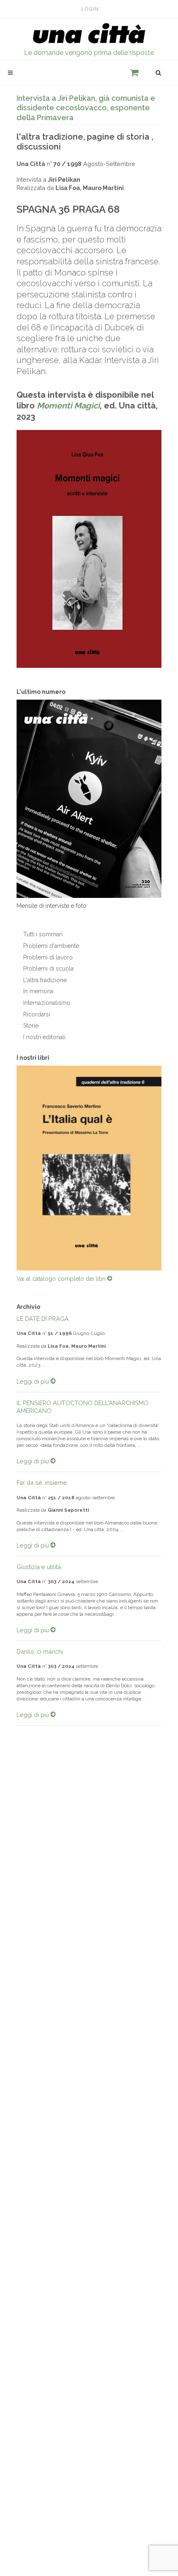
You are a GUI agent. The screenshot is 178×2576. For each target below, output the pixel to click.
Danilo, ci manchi (40, 1651)
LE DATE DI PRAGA (43, 1319)
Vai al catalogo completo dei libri (62, 1279)
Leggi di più (34, 1381)
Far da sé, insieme (42, 1483)
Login (90, 9)
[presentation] (9, 1168)
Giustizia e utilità (39, 1567)
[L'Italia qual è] (89, 1168)
